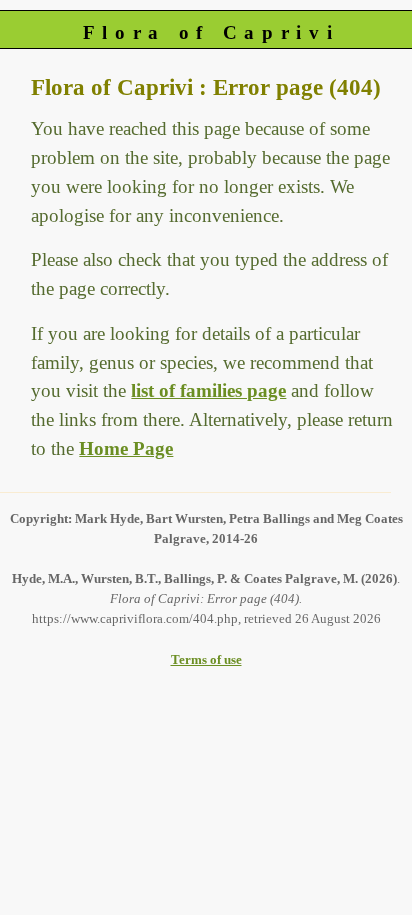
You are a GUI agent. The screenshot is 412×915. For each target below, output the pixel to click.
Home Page (126, 448)
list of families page (208, 390)
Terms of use (206, 659)
